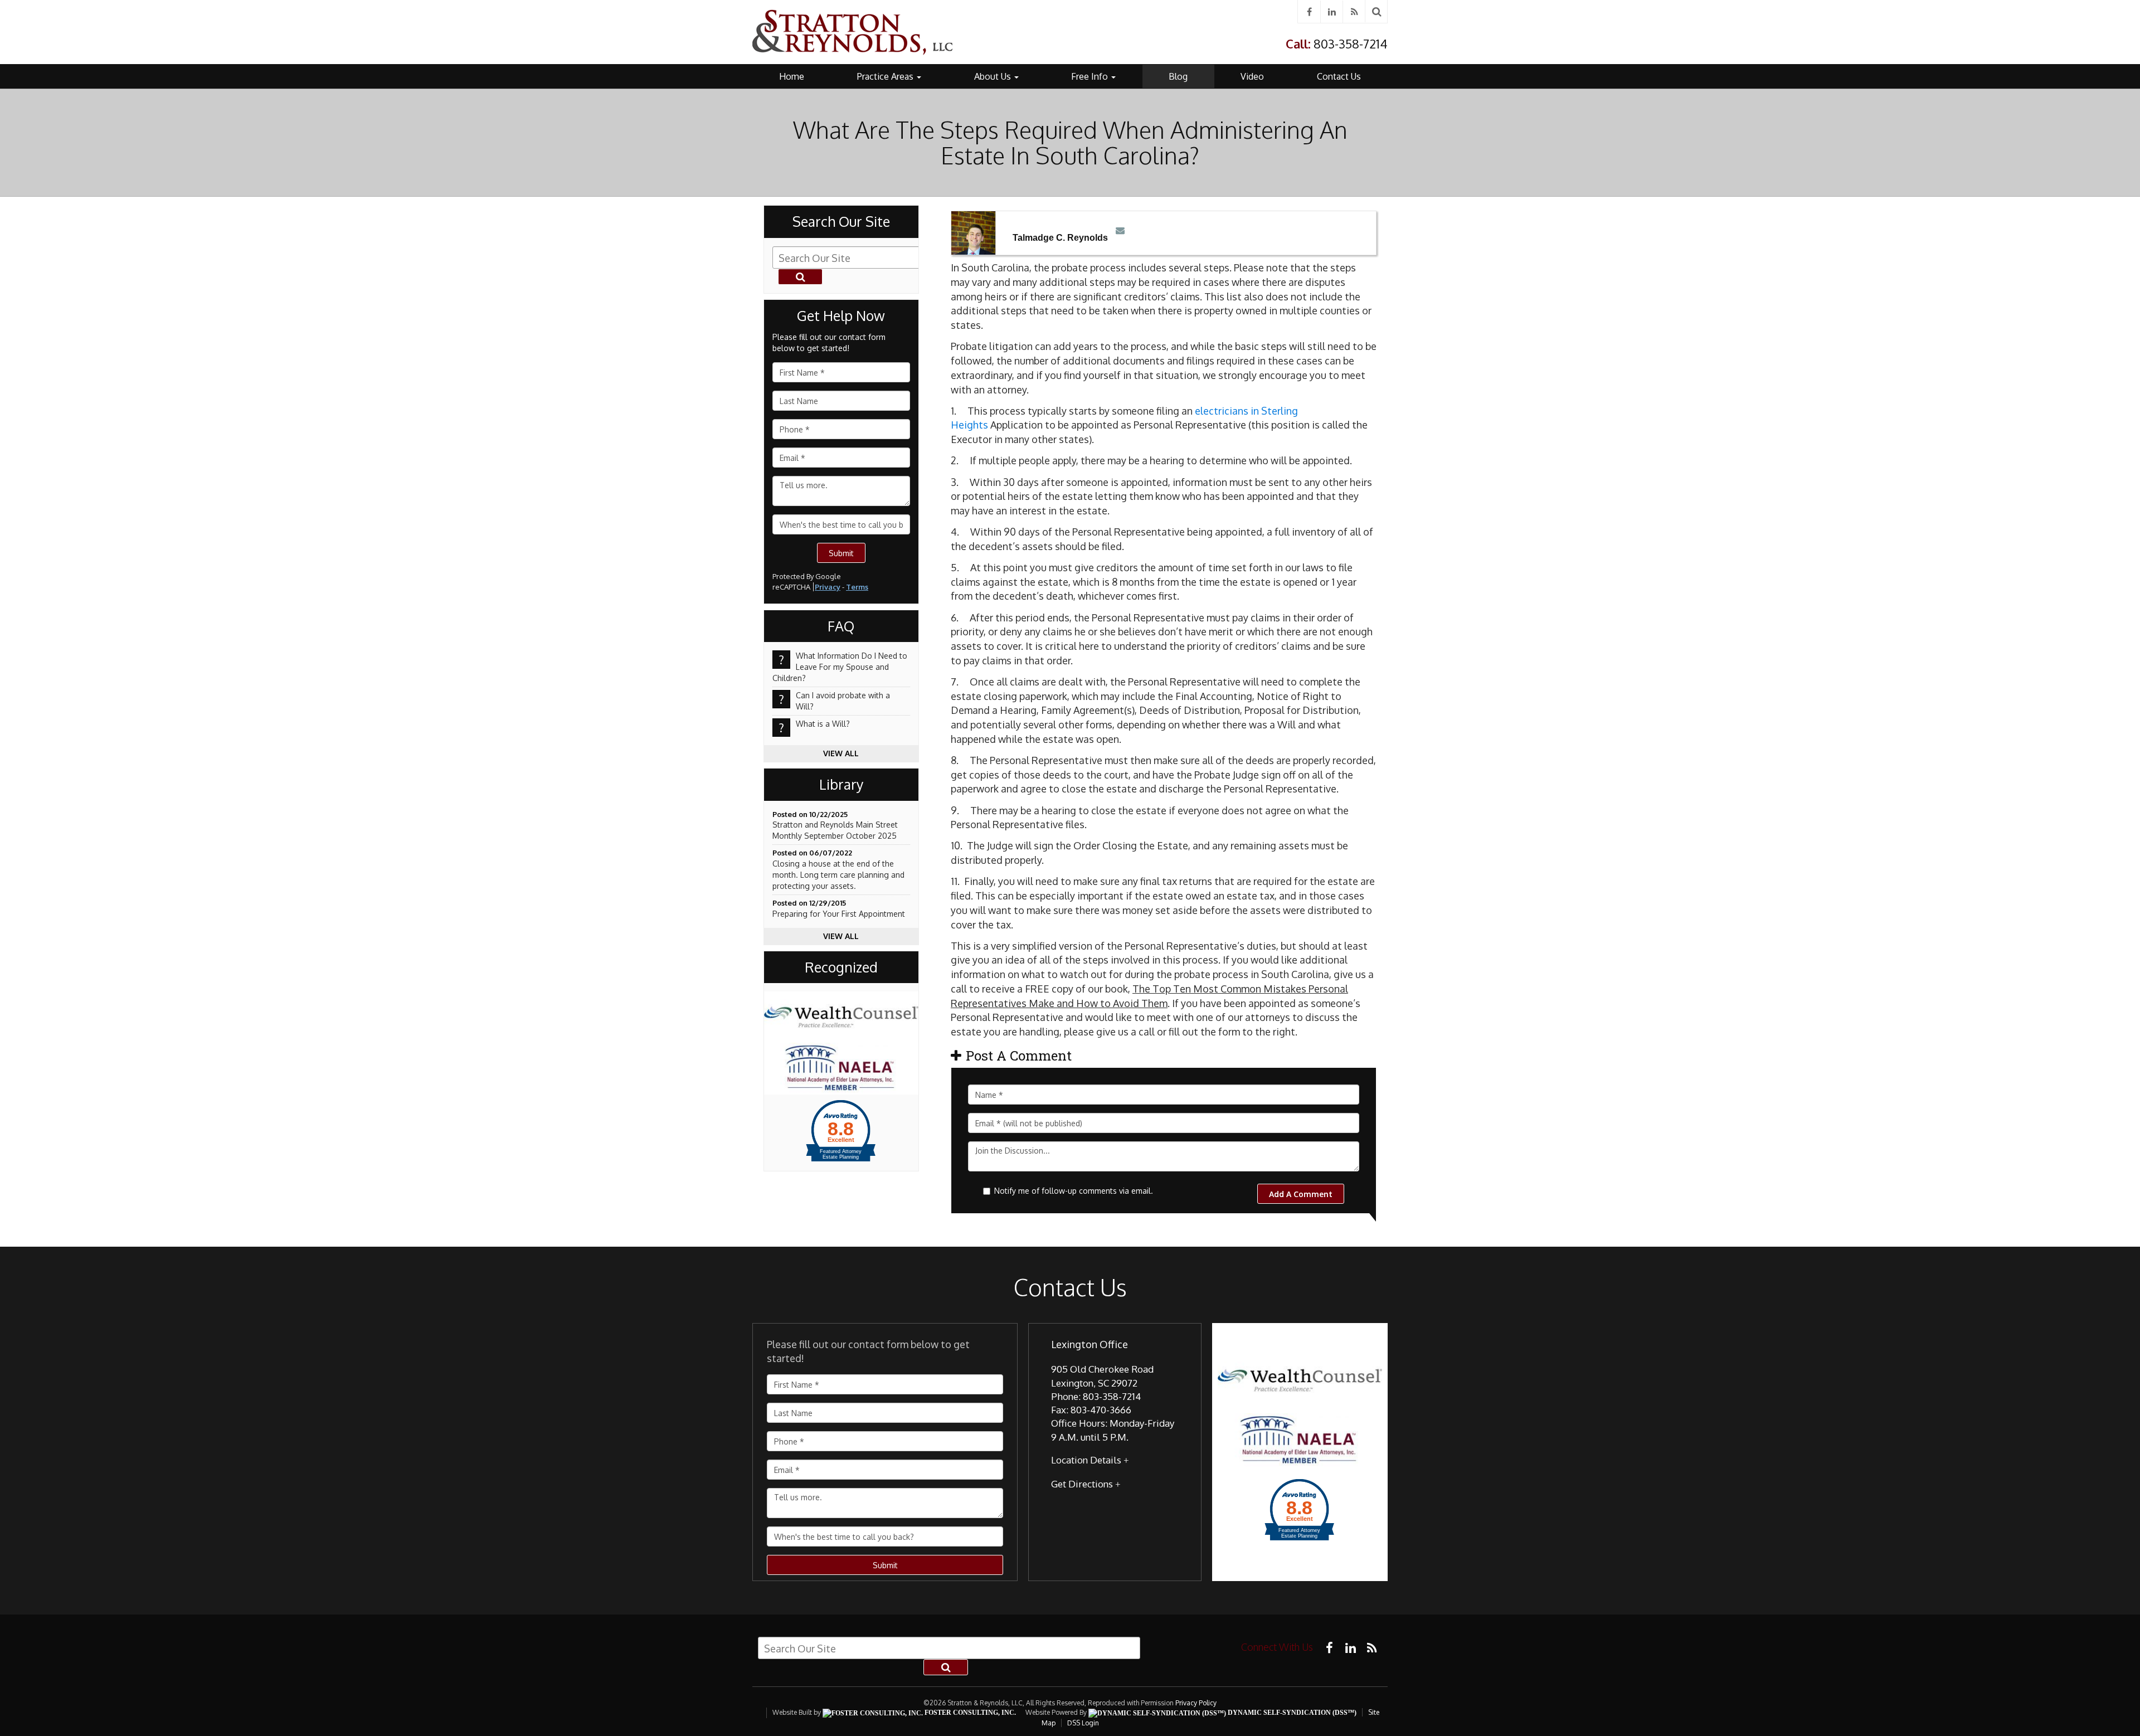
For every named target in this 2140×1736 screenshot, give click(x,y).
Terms (857, 587)
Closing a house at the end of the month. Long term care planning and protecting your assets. (838, 875)
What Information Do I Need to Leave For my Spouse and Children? (840, 667)
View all (841, 753)
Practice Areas (886, 76)
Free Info (1091, 76)
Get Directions (1082, 1484)
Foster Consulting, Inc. (969, 1713)
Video (1252, 76)
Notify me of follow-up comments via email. (1074, 1191)
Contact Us (1339, 76)
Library (841, 785)
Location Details (1086, 1460)
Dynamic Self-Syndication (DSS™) (1291, 1713)
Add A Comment (1301, 1194)
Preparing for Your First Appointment (839, 914)
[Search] (1377, 11)
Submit (841, 553)
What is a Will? (823, 724)
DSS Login (1083, 1723)
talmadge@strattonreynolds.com (1118, 229)
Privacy (828, 587)
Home (792, 76)
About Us (994, 76)
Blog (1178, 76)
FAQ (841, 626)
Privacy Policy (1196, 1703)
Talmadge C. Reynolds (1060, 238)
